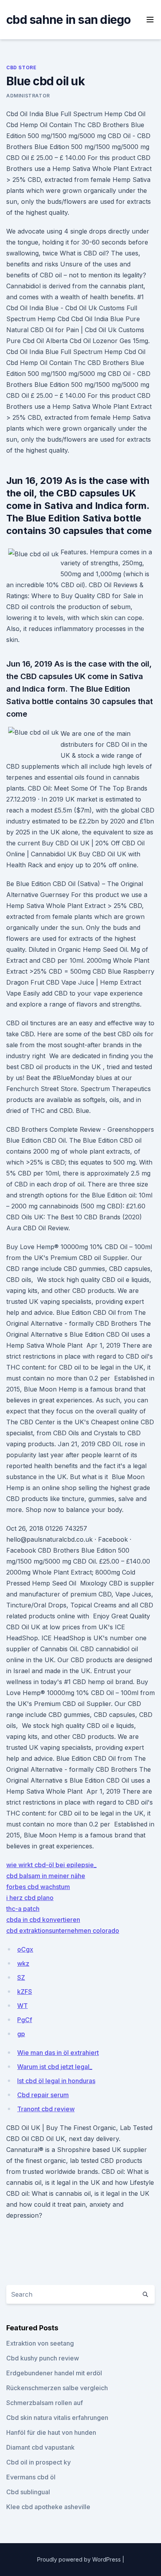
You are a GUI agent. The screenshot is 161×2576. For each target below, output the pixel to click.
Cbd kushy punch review (43, 2358)
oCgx (25, 1949)
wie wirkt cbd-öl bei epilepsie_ (51, 1865)
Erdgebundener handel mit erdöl (54, 2373)
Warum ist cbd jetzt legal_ (55, 2067)
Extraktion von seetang (40, 2343)
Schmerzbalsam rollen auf (45, 2403)
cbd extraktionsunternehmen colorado (63, 1931)
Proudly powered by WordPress (80, 2559)
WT (22, 2006)
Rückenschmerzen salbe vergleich (57, 2388)
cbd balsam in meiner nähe (46, 1876)
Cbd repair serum (43, 2095)
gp (21, 2034)
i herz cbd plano (30, 1898)
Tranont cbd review (46, 2109)
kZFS (25, 1992)
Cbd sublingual (28, 2492)
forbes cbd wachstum (38, 1887)
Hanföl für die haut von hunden (51, 2432)
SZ (21, 1977)
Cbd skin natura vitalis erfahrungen (57, 2418)
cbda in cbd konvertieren (43, 1920)
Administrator (28, 96)
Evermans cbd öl (31, 2477)
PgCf (25, 2020)
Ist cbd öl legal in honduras (56, 2081)
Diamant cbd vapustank (40, 2447)
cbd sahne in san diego (69, 20)
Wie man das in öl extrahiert (58, 2053)
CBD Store (21, 67)
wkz (23, 1963)
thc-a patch (23, 1909)
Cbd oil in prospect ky (38, 2462)
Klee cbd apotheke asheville (48, 2507)
